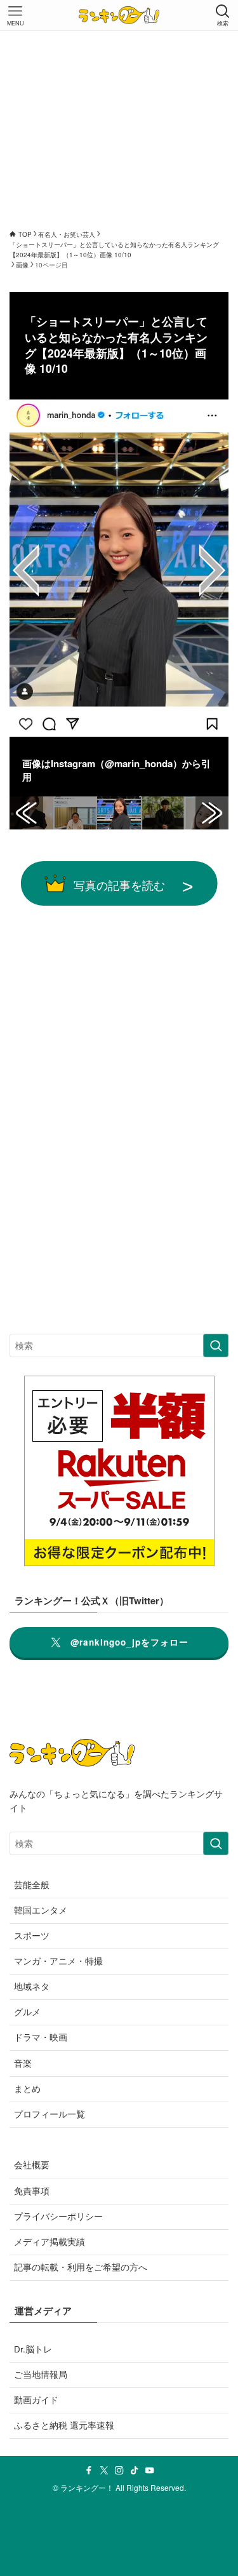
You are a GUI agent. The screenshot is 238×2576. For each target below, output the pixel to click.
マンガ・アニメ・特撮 (58, 1961)
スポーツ (32, 1935)
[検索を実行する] (216, 1345)
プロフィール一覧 (50, 2114)
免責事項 (32, 2191)
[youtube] (150, 2471)
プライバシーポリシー (58, 2216)
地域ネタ (32, 1986)
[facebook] (89, 2471)
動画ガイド (36, 2400)
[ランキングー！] (119, 15)
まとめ (27, 2089)
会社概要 (32, 2165)
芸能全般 (32, 1885)
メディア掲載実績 (50, 2242)
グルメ (27, 2012)
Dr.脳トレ (33, 2349)
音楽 (23, 2063)
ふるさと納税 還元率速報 (64, 2425)
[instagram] (119, 2471)
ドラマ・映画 (41, 2037)
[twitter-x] (104, 2471)
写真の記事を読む (119, 885)
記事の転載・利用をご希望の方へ (81, 2267)
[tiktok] (135, 2471)
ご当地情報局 (41, 2374)
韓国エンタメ (41, 1910)
